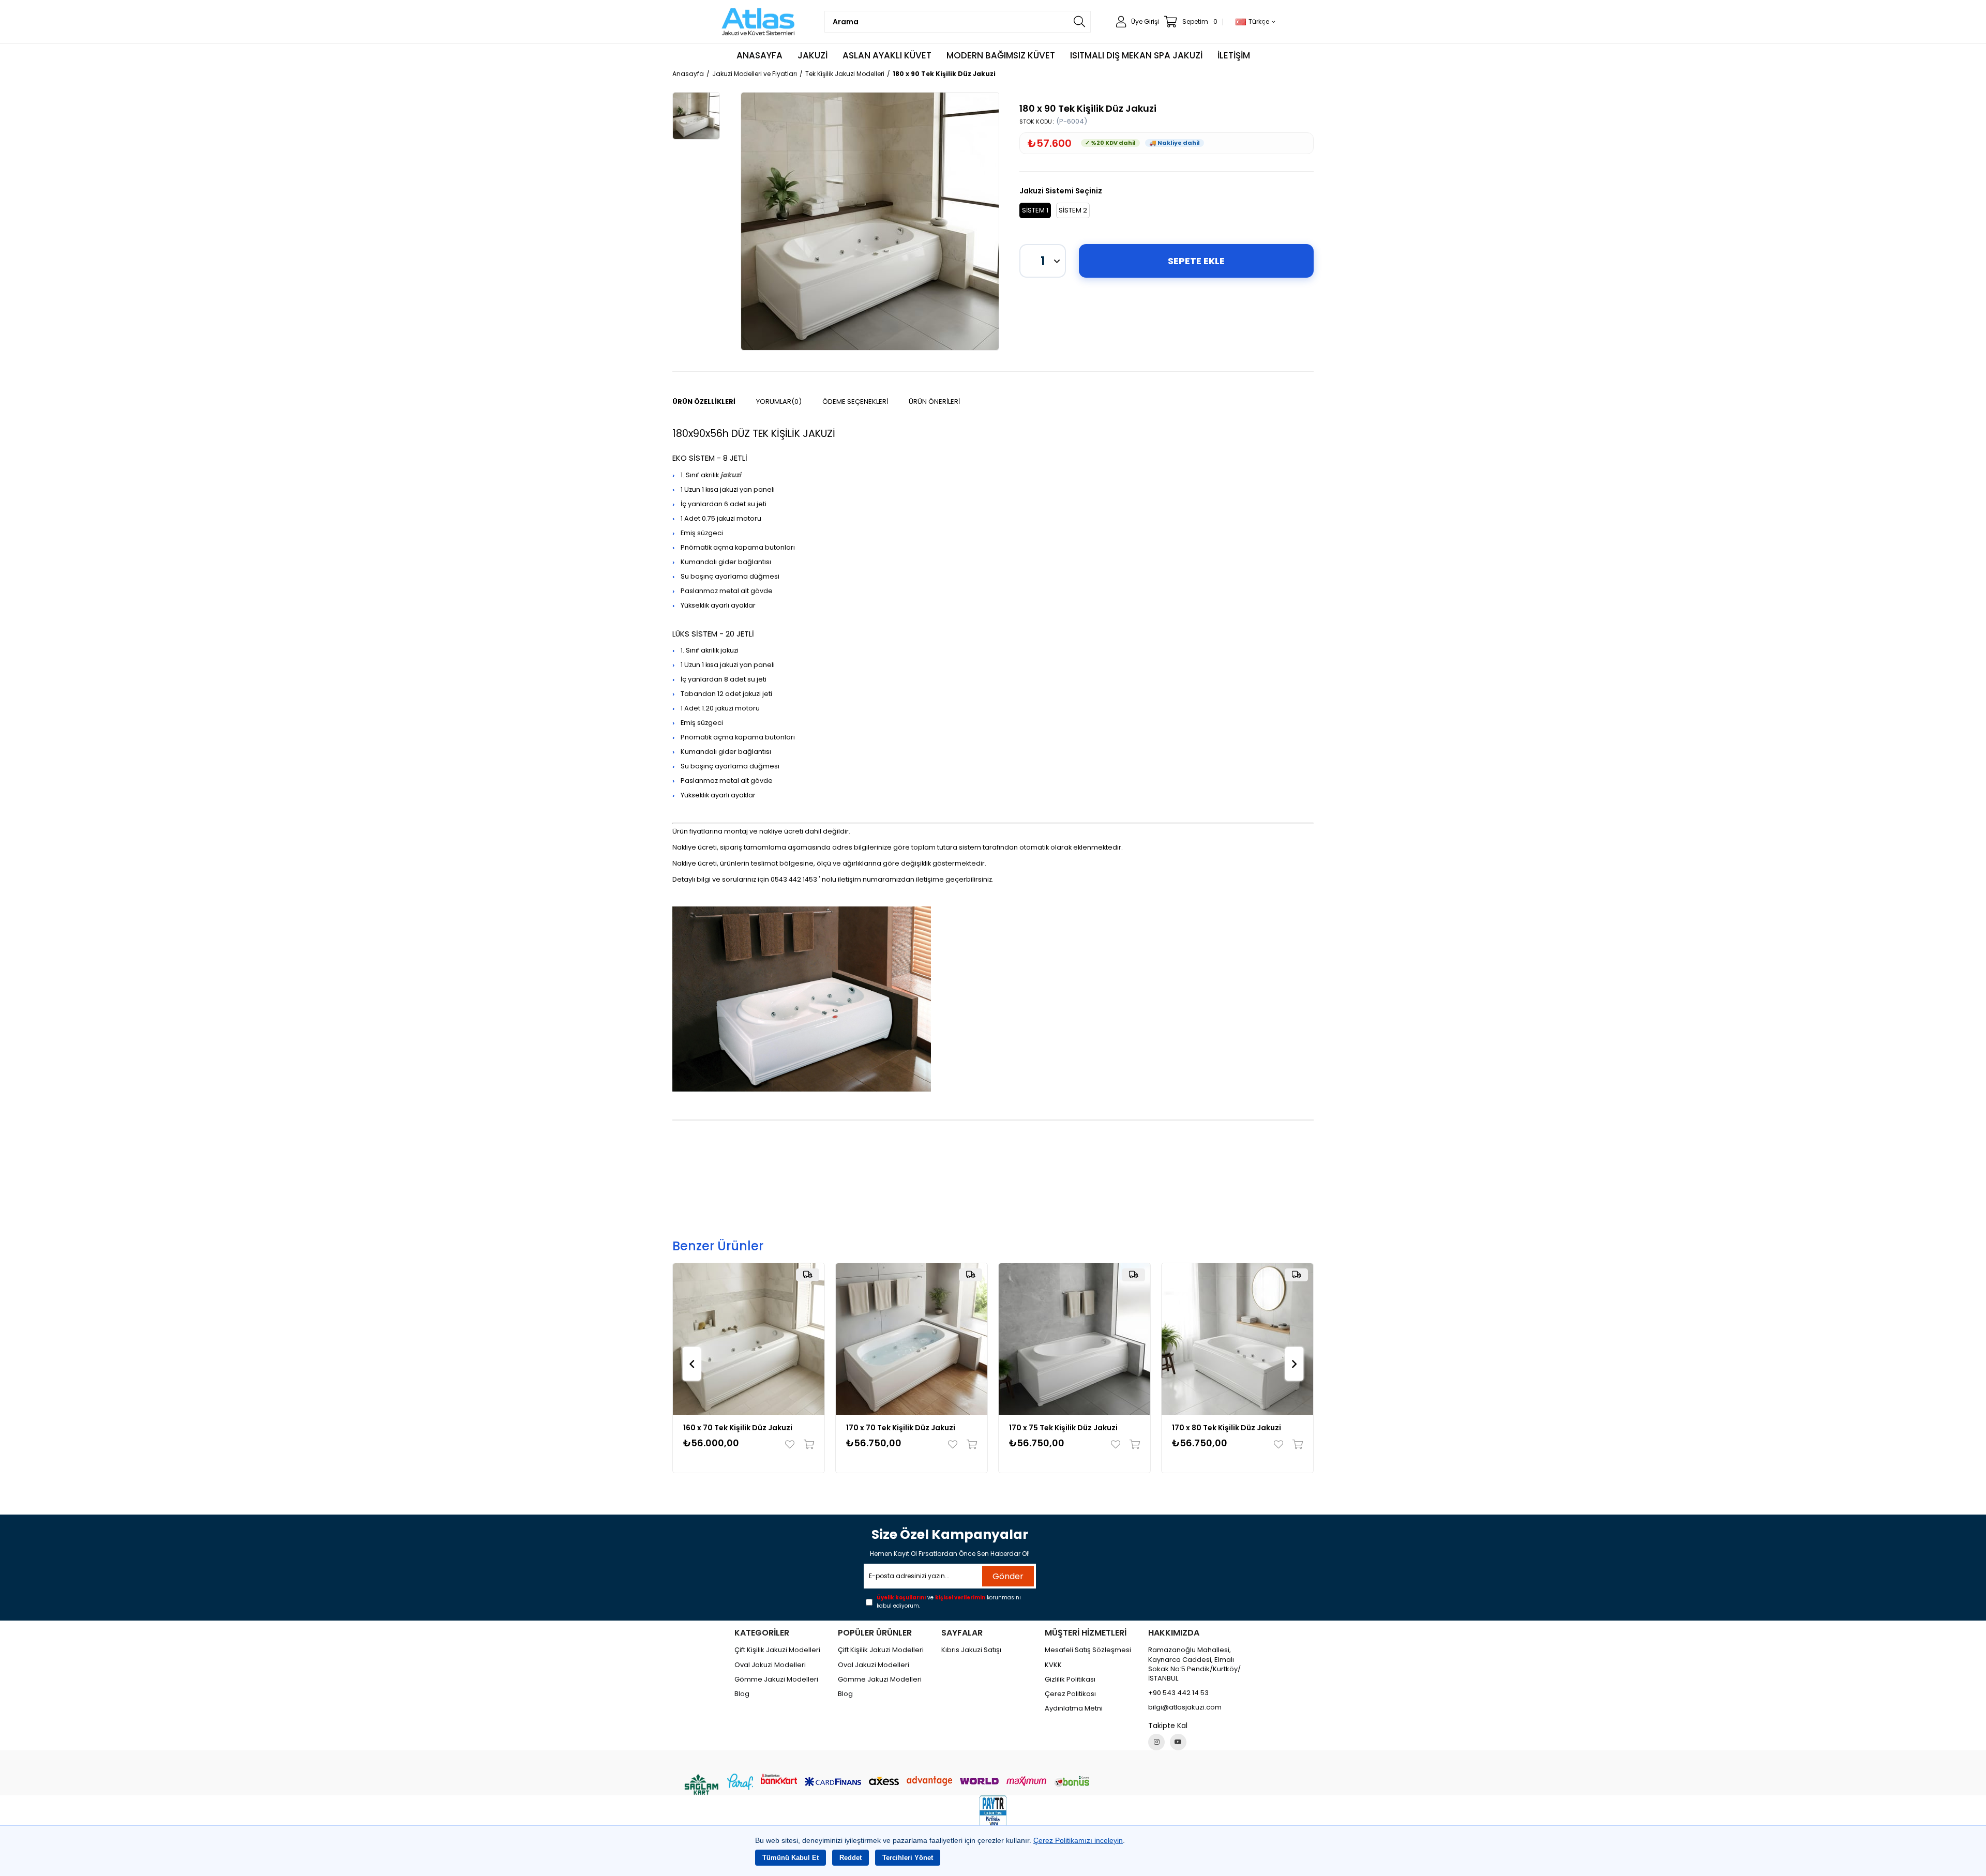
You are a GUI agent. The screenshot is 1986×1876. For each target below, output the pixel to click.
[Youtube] (1178, 1742)
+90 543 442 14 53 (1178, 1693)
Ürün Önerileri (934, 402)
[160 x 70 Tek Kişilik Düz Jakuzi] (749, 1339)
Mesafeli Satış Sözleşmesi (1088, 1650)
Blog (742, 1694)
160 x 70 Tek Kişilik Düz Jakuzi (738, 1428)
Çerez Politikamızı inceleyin (1078, 1840)
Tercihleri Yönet (908, 1858)
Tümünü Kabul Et (791, 1858)
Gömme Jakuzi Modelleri (776, 1680)
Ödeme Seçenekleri (855, 402)
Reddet (851, 1858)
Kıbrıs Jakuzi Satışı (971, 1650)
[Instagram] (1156, 1742)
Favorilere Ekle (792, 1444)
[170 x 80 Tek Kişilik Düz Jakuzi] (1237, 1339)
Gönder (1008, 1576)
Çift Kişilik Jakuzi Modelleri (777, 1650)
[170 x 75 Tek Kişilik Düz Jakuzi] (1074, 1339)
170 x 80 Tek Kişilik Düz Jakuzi (1227, 1428)
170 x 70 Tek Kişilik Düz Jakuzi (901, 1428)
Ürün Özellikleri (704, 402)
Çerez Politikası (1070, 1694)
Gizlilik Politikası (1070, 1680)
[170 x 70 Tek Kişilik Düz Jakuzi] (912, 1339)
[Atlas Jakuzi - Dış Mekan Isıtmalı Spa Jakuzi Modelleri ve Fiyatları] (759, 22)
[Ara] (1079, 22)
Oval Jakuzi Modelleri (770, 1665)
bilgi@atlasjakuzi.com (1185, 1707)
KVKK (1053, 1665)
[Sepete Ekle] (807, 1444)
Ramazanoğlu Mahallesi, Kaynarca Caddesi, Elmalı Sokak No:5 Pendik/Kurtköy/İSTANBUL (1194, 1664)
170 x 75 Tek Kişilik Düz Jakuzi (1063, 1428)
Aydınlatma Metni (1074, 1708)
